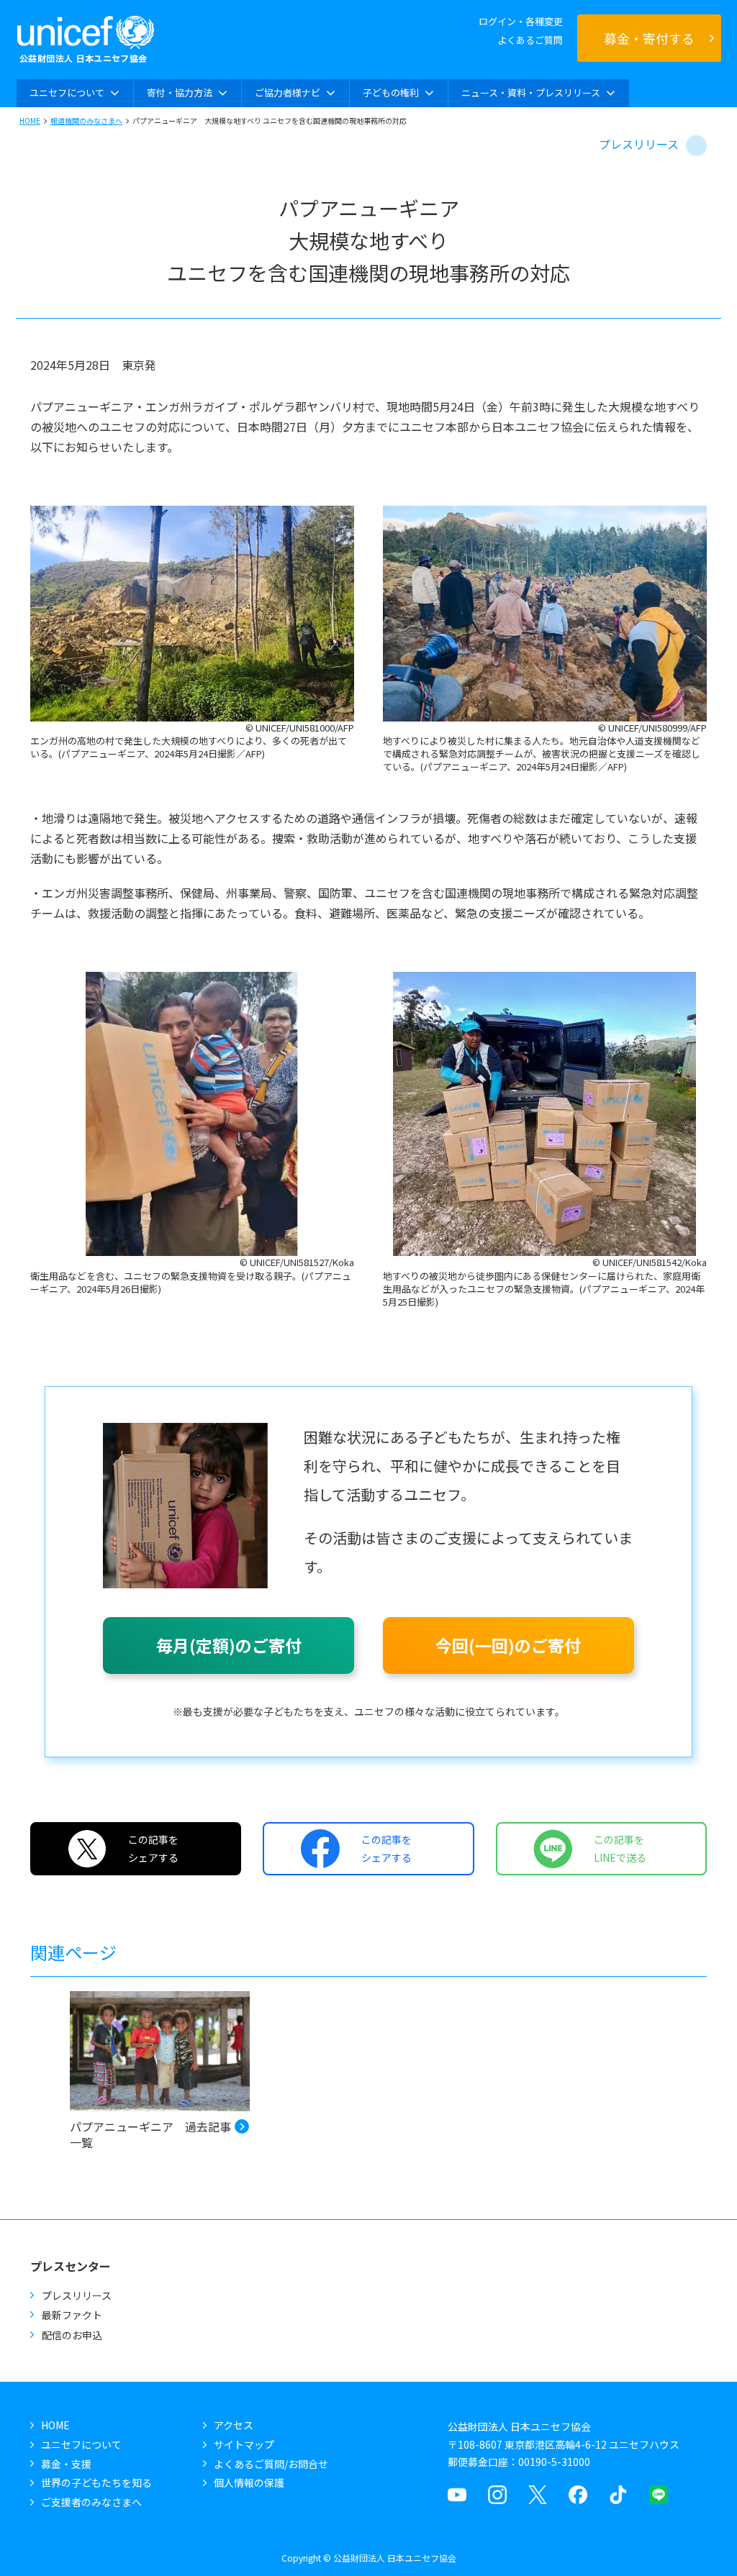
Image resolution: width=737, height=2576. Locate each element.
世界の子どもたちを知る (96, 2482)
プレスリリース (639, 144)
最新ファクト (72, 2315)
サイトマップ (244, 2444)
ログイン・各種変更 (521, 21)
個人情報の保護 (249, 2482)
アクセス (234, 2425)
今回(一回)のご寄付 (508, 1645)
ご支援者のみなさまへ (91, 2502)
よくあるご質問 (530, 40)
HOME (30, 120)
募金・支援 (66, 2464)
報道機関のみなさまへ (86, 120)
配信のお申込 (72, 2335)
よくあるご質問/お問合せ (271, 2464)
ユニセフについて (81, 2444)
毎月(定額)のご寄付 (229, 1645)
